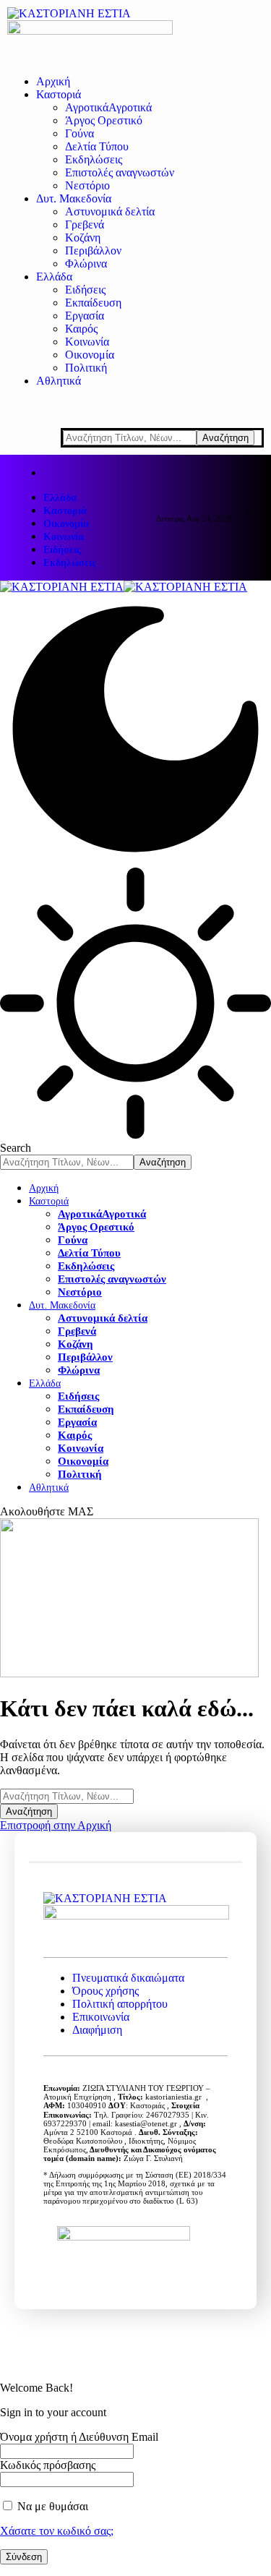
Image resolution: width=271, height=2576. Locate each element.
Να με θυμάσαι (51, 2506)
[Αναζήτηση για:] (67, 1796)
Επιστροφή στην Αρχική (56, 1825)
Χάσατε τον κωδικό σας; (57, 2531)
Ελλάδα (60, 498)
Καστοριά (65, 511)
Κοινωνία (64, 537)
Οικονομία (66, 524)
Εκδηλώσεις (70, 563)
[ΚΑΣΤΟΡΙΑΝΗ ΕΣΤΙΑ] (124, 587)
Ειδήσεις (62, 550)
